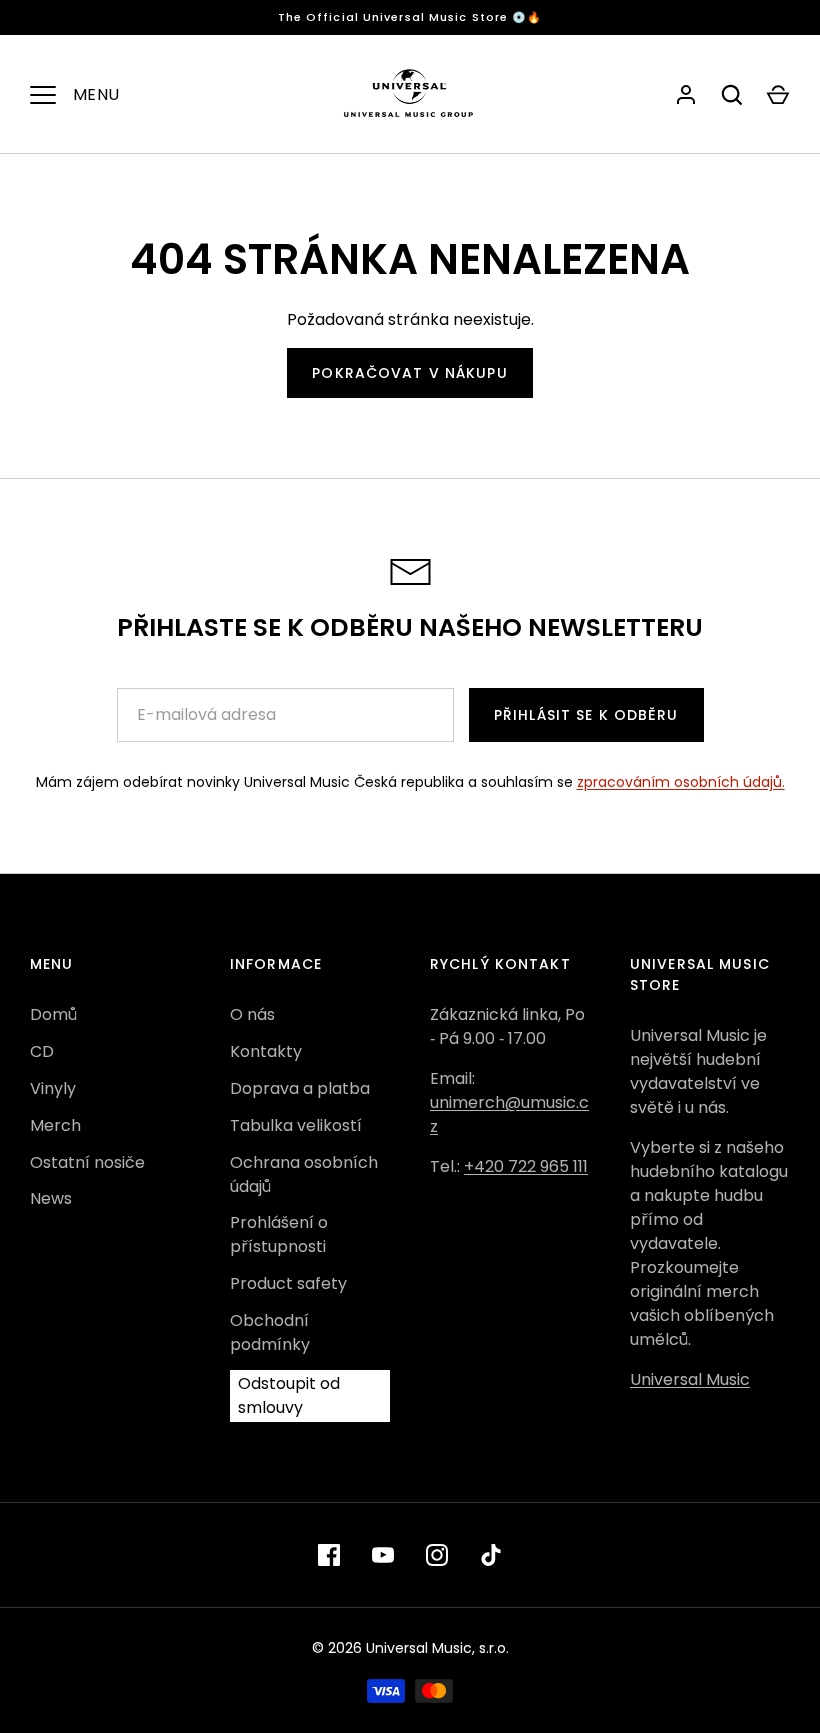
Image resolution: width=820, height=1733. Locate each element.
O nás (252, 1014)
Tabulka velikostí (296, 1125)
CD (42, 1051)
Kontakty (266, 1051)
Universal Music (690, 1379)
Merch (55, 1125)
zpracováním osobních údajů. (681, 782)
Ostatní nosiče (87, 1162)
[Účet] (686, 95)
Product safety (288, 1283)
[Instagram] (437, 1555)
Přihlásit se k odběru (586, 715)
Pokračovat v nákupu (409, 373)
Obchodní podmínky (270, 1332)
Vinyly (53, 1088)
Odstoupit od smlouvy (289, 1395)
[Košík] (778, 95)
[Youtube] (383, 1555)
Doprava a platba (300, 1088)
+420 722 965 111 (526, 1166)
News (51, 1198)
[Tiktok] (491, 1555)
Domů (53, 1014)
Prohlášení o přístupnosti (279, 1234)
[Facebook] (329, 1555)
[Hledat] (732, 95)
